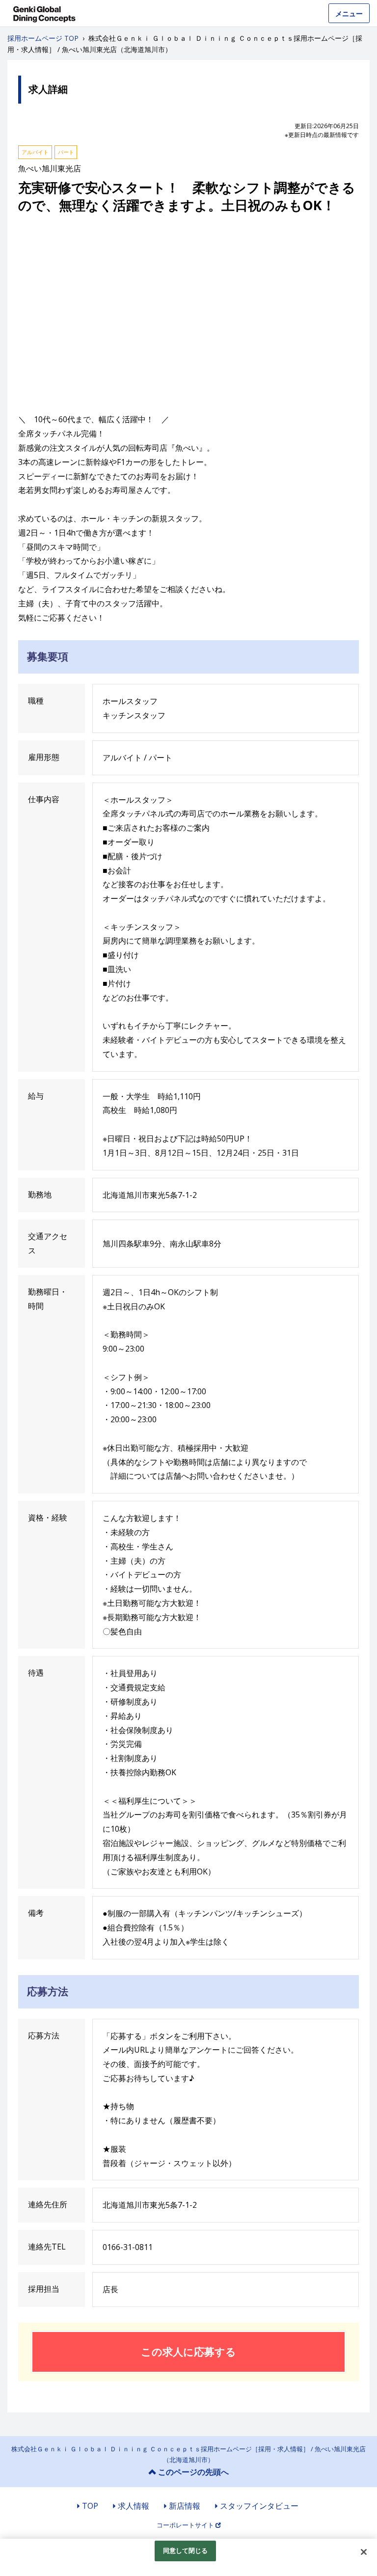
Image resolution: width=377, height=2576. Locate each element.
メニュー (349, 14)
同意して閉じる (186, 2550)
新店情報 (185, 2506)
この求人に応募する (188, 2352)
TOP (90, 2506)
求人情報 (134, 2506)
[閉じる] (364, 2552)
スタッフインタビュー (259, 2506)
